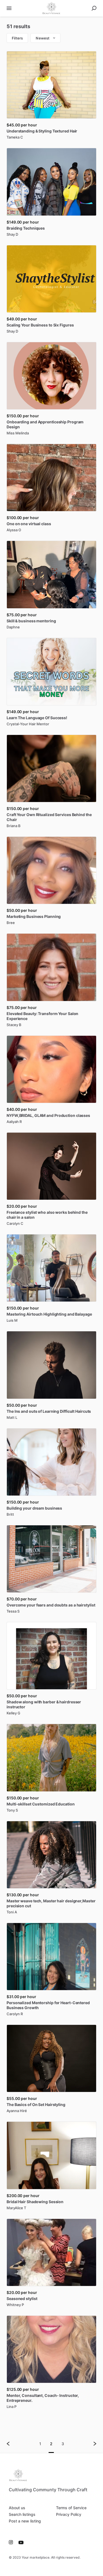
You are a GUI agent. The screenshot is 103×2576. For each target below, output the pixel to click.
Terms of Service (71, 2508)
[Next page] (90, 2444)
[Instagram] (12, 2542)
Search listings (22, 2514)
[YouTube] (20, 2542)
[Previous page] (13, 2444)
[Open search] (94, 8)
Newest (43, 38)
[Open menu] (9, 8)
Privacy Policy (69, 2514)
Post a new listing (25, 2521)
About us (17, 2508)
